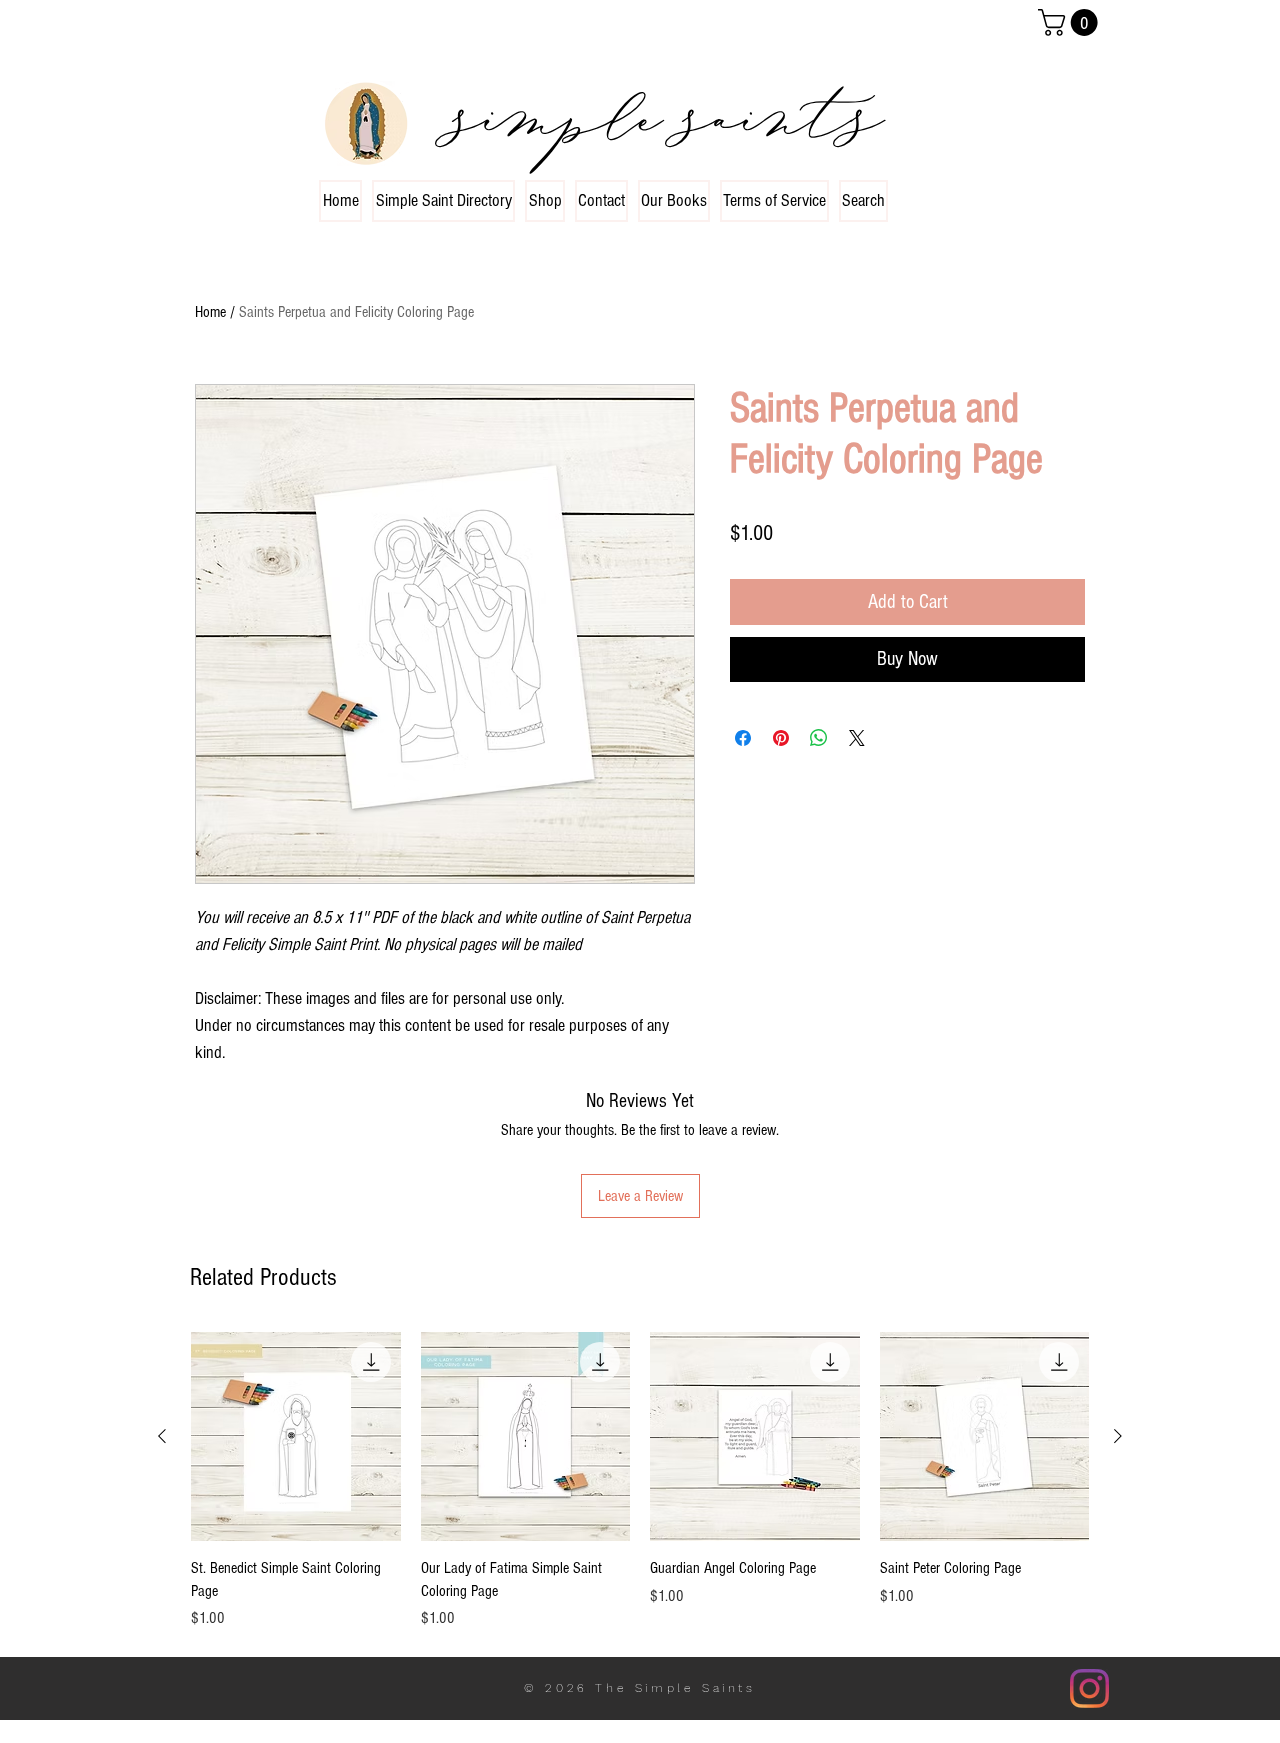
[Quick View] (296, 1437)
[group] (640, 1481)
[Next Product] (1118, 1436)
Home (210, 312)
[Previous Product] (162, 1436)
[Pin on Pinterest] (781, 738)
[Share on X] (857, 738)
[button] (1071, 22)
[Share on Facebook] (743, 738)
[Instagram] (1089, 1688)
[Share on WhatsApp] (819, 738)
